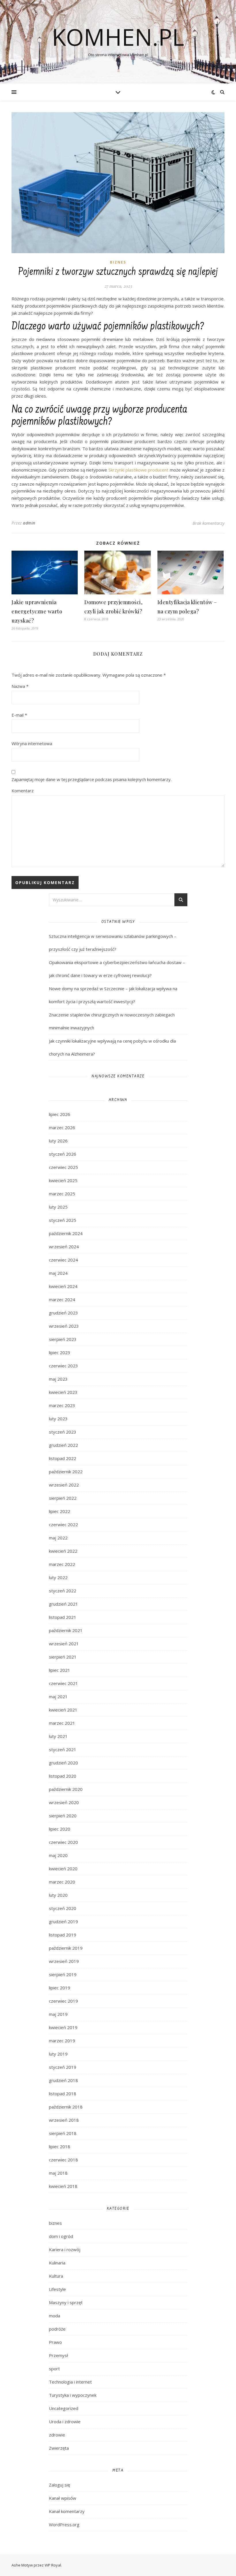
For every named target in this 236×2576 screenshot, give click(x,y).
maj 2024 (58, 1273)
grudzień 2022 (63, 1445)
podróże (57, 2329)
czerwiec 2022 (63, 1524)
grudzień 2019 (63, 1921)
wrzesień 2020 (64, 1802)
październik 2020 (66, 1789)
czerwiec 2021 (63, 1683)
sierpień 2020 (63, 1816)
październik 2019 (66, 1948)
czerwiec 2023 (63, 1366)
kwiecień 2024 (63, 1286)
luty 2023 (58, 1419)
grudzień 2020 (63, 1763)
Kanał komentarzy (67, 2511)
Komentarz (23, 791)
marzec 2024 (62, 1300)
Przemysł (58, 2355)
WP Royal (53, 2565)
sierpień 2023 (63, 1339)
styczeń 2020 (63, 1908)
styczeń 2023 (63, 1432)
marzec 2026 (62, 1127)
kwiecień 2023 (63, 1392)
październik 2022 (66, 1472)
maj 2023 (58, 1379)
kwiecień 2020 (63, 1869)
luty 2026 (58, 1141)
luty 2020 (58, 1895)
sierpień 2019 (63, 1974)
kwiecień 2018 (63, 2186)
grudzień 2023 (63, 1313)
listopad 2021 (63, 1617)
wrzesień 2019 (64, 1961)
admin (29, 523)
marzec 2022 (62, 1564)
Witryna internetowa (32, 743)
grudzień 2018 (63, 2080)
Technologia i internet (70, 2382)
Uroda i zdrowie (65, 2422)
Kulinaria (57, 2263)
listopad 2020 (63, 1776)
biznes (118, 262)
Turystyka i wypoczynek (73, 2395)
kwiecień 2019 (63, 2027)
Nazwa (20, 686)
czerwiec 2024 (63, 1260)
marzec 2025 (62, 1194)
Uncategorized (64, 2408)
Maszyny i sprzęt (66, 2302)
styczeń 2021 (63, 1749)
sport (54, 2369)
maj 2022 (58, 1538)
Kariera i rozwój (65, 2249)
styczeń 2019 (63, 2067)
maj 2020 (58, 1855)
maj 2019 (58, 2014)
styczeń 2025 (63, 1220)
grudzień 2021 (63, 1604)
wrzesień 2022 (64, 1485)
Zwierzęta (59, 2448)
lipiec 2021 (60, 1670)
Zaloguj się (59, 2485)
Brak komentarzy (209, 523)
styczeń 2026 (63, 1154)
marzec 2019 (62, 2041)
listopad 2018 (63, 2094)
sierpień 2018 (63, 2133)
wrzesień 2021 (64, 1644)
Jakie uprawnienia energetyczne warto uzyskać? (37, 611)
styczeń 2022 (63, 1591)
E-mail (19, 715)
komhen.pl (118, 37)
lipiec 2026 (60, 1114)
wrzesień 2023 (64, 1326)
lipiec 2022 (60, 1511)
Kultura (56, 2276)
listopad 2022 (63, 1458)
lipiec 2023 (60, 1352)
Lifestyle (57, 2289)
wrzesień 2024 (64, 1247)
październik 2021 (66, 1630)
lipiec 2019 (60, 1988)
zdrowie (57, 2435)
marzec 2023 (62, 1405)
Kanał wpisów (63, 2498)
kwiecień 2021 (63, 1710)
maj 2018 (58, 2173)
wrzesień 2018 (64, 2120)
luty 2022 (58, 1577)
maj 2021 (58, 1697)
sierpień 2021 (63, 1657)
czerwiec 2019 (63, 2001)
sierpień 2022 (63, 1498)
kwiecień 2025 (63, 1180)
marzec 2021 (62, 1723)
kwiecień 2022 (63, 1551)
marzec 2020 (62, 1882)
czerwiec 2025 (63, 1167)
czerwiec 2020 (63, 1842)
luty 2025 (58, 1207)
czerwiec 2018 (63, 2160)
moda (55, 2316)
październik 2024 (66, 1233)
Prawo (55, 2342)
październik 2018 (66, 2107)
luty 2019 (58, 2054)
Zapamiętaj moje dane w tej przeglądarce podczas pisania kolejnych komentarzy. (92, 779)
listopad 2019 (63, 1935)
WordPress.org (64, 2525)
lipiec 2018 (60, 2146)
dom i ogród (61, 2236)
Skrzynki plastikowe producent (139, 470)
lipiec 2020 (60, 1829)
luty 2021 (58, 1736)
